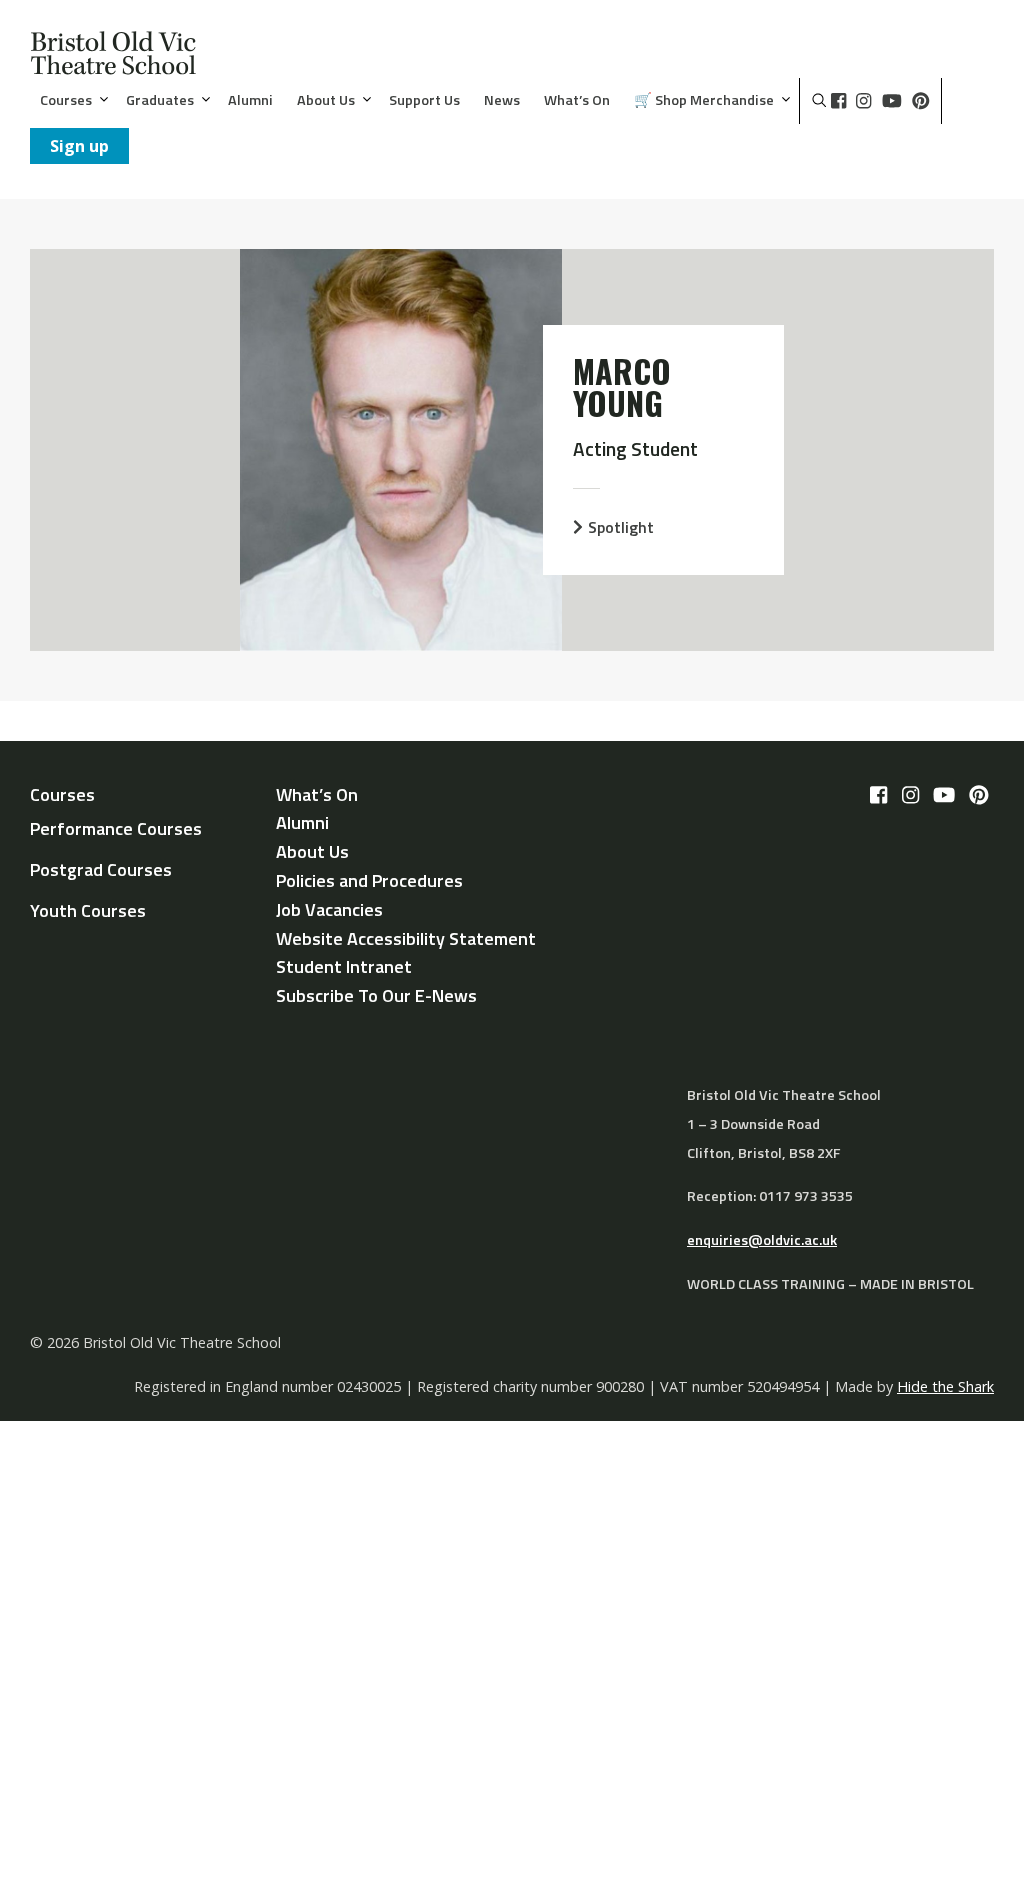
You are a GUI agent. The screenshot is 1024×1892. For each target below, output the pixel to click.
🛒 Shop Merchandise (704, 101)
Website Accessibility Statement (406, 938)
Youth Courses (88, 910)
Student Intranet (344, 966)
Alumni (250, 101)
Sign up (79, 146)
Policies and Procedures (369, 880)
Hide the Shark (945, 1386)
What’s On (577, 101)
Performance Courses (116, 828)
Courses (66, 101)
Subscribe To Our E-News (376, 995)
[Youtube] (892, 101)
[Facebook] (838, 101)
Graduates (160, 101)
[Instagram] (863, 101)
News (502, 101)
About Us (326, 101)
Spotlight (621, 527)
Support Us (424, 101)
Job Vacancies (329, 909)
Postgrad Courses (101, 869)
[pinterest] (921, 101)
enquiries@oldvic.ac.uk (762, 1240)
